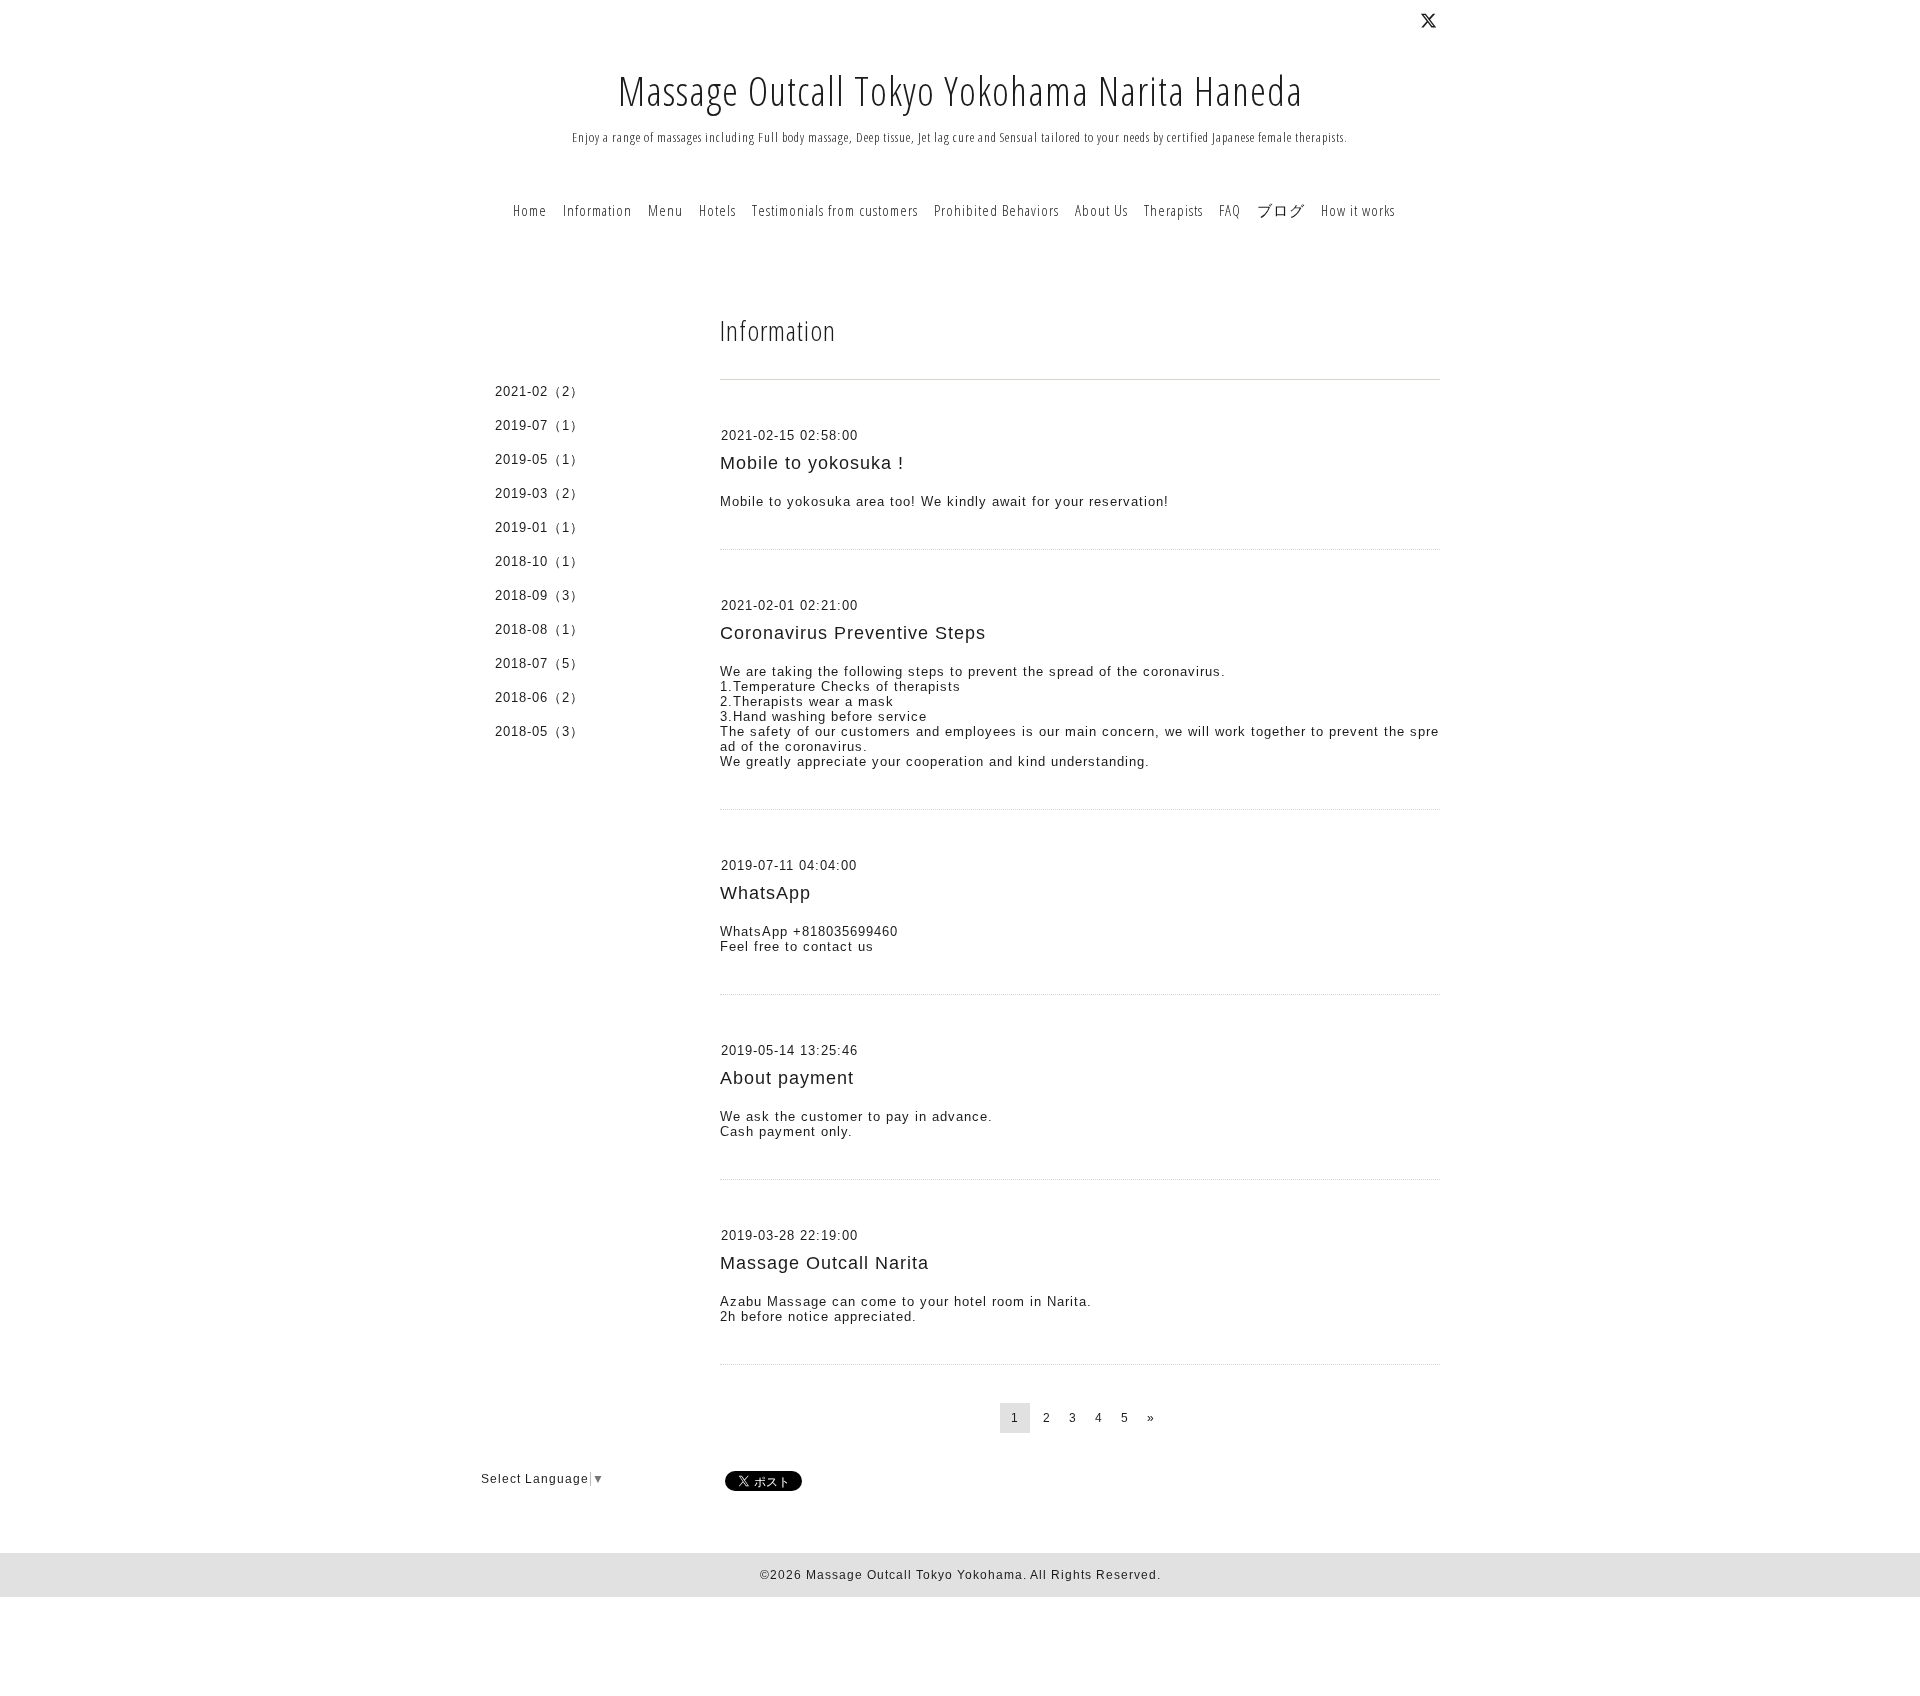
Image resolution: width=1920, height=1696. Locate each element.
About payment (787, 1078)
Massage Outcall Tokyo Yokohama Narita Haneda (960, 90)
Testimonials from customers (835, 210)
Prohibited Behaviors (996, 210)
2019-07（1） (539, 425)
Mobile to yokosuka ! (812, 463)
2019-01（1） (539, 527)
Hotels (717, 210)
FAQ (1230, 210)
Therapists (1173, 210)
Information (597, 210)
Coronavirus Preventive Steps (853, 633)
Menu (665, 210)
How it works (1358, 210)
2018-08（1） (539, 629)
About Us (1101, 210)
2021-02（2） (539, 391)
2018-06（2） (539, 697)
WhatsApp (765, 893)
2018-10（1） (539, 561)
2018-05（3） (539, 731)
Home (530, 210)
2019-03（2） (539, 493)
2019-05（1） (539, 459)
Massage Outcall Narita (824, 1263)
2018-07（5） (539, 663)
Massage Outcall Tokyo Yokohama (914, 1575)
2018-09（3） (539, 595)
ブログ (1281, 210)
